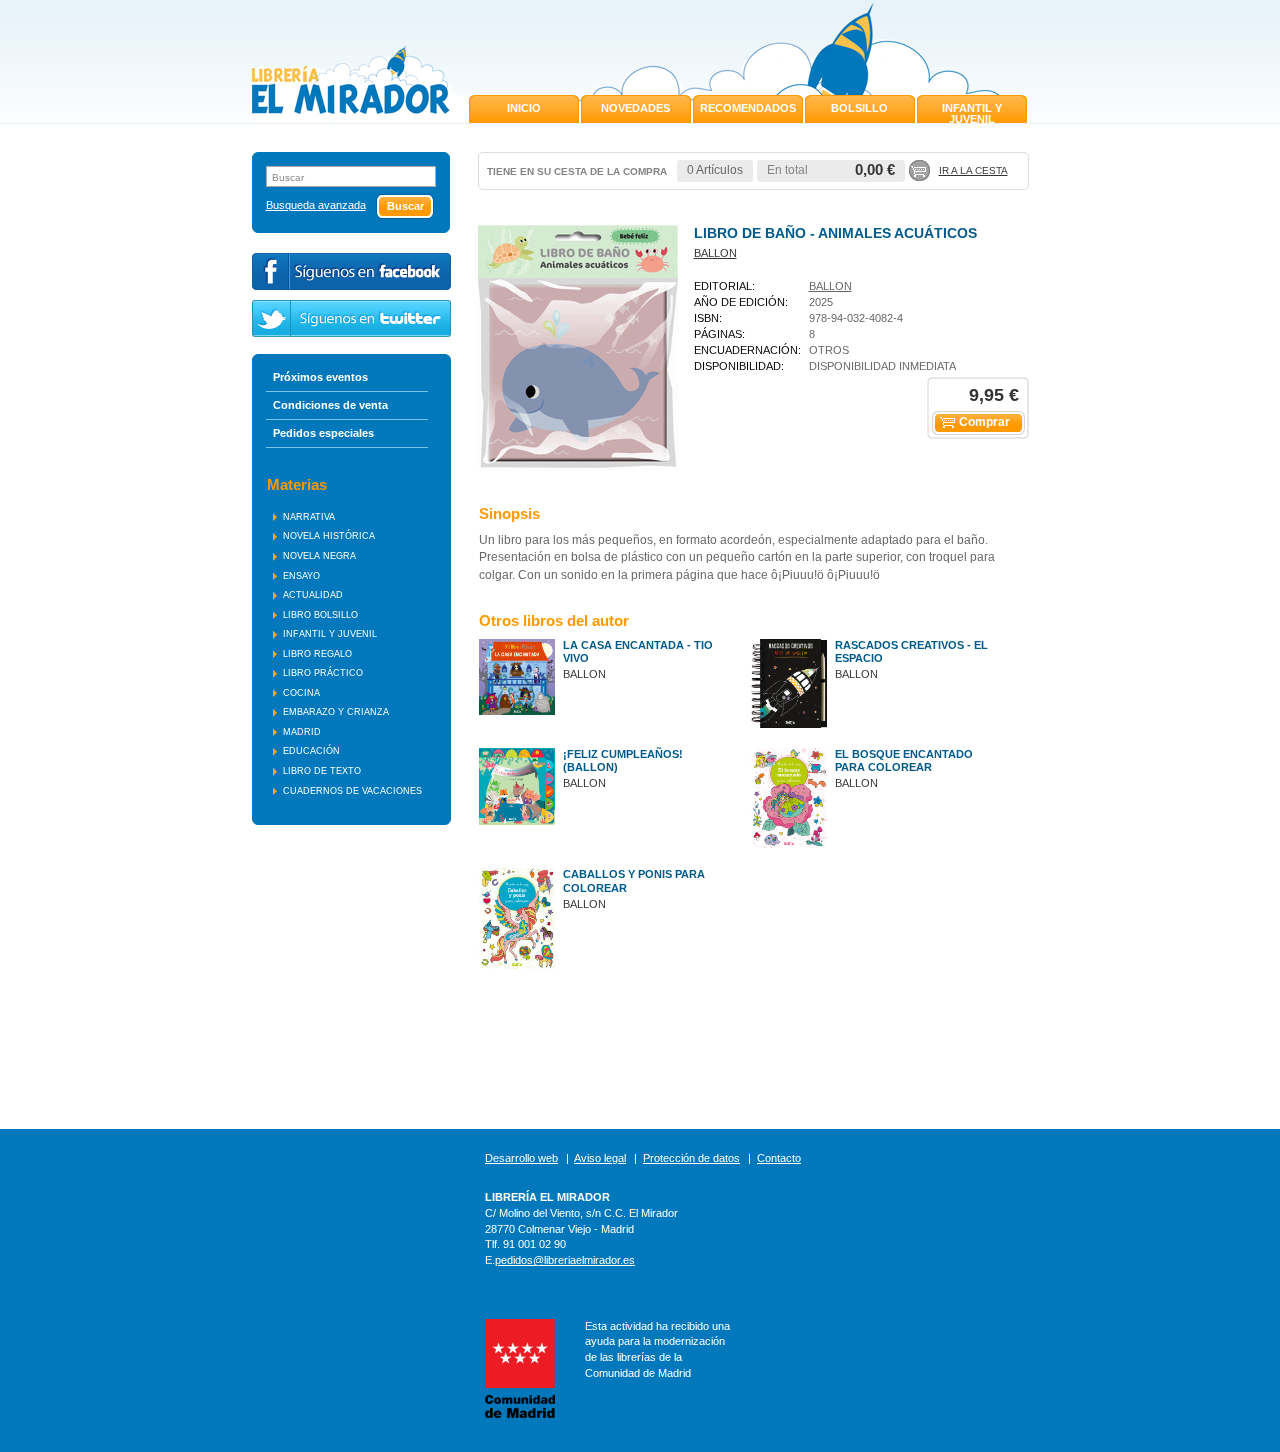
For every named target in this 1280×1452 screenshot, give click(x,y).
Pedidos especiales (323, 433)
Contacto (779, 1158)
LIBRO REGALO (317, 654)
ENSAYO (301, 576)
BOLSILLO (859, 108)
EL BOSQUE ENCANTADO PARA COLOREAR (904, 760)
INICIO (524, 108)
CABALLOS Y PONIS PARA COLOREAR (634, 880)
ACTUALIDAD (313, 595)
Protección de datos (691, 1158)
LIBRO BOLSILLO (320, 615)
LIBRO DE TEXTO (322, 771)
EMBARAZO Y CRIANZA (336, 712)
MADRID (302, 732)
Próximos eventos (320, 377)
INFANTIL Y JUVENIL (972, 113)
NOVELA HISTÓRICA (329, 536)
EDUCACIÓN (311, 751)
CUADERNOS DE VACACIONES (352, 791)
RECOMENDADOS (748, 108)
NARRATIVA (309, 517)
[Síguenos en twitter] (351, 318)
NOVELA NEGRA (319, 556)
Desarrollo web (521, 1158)
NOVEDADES (635, 108)
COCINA (301, 693)
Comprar (984, 422)
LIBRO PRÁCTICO (323, 673)
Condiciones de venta (330, 405)
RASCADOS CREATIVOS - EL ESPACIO (911, 651)
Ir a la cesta (973, 170)
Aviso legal (600, 1158)
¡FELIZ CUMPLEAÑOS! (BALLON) (623, 760)
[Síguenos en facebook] (351, 271)
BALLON (715, 253)
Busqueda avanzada (316, 205)
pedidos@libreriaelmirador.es (565, 1260)
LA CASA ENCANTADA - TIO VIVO (638, 651)
